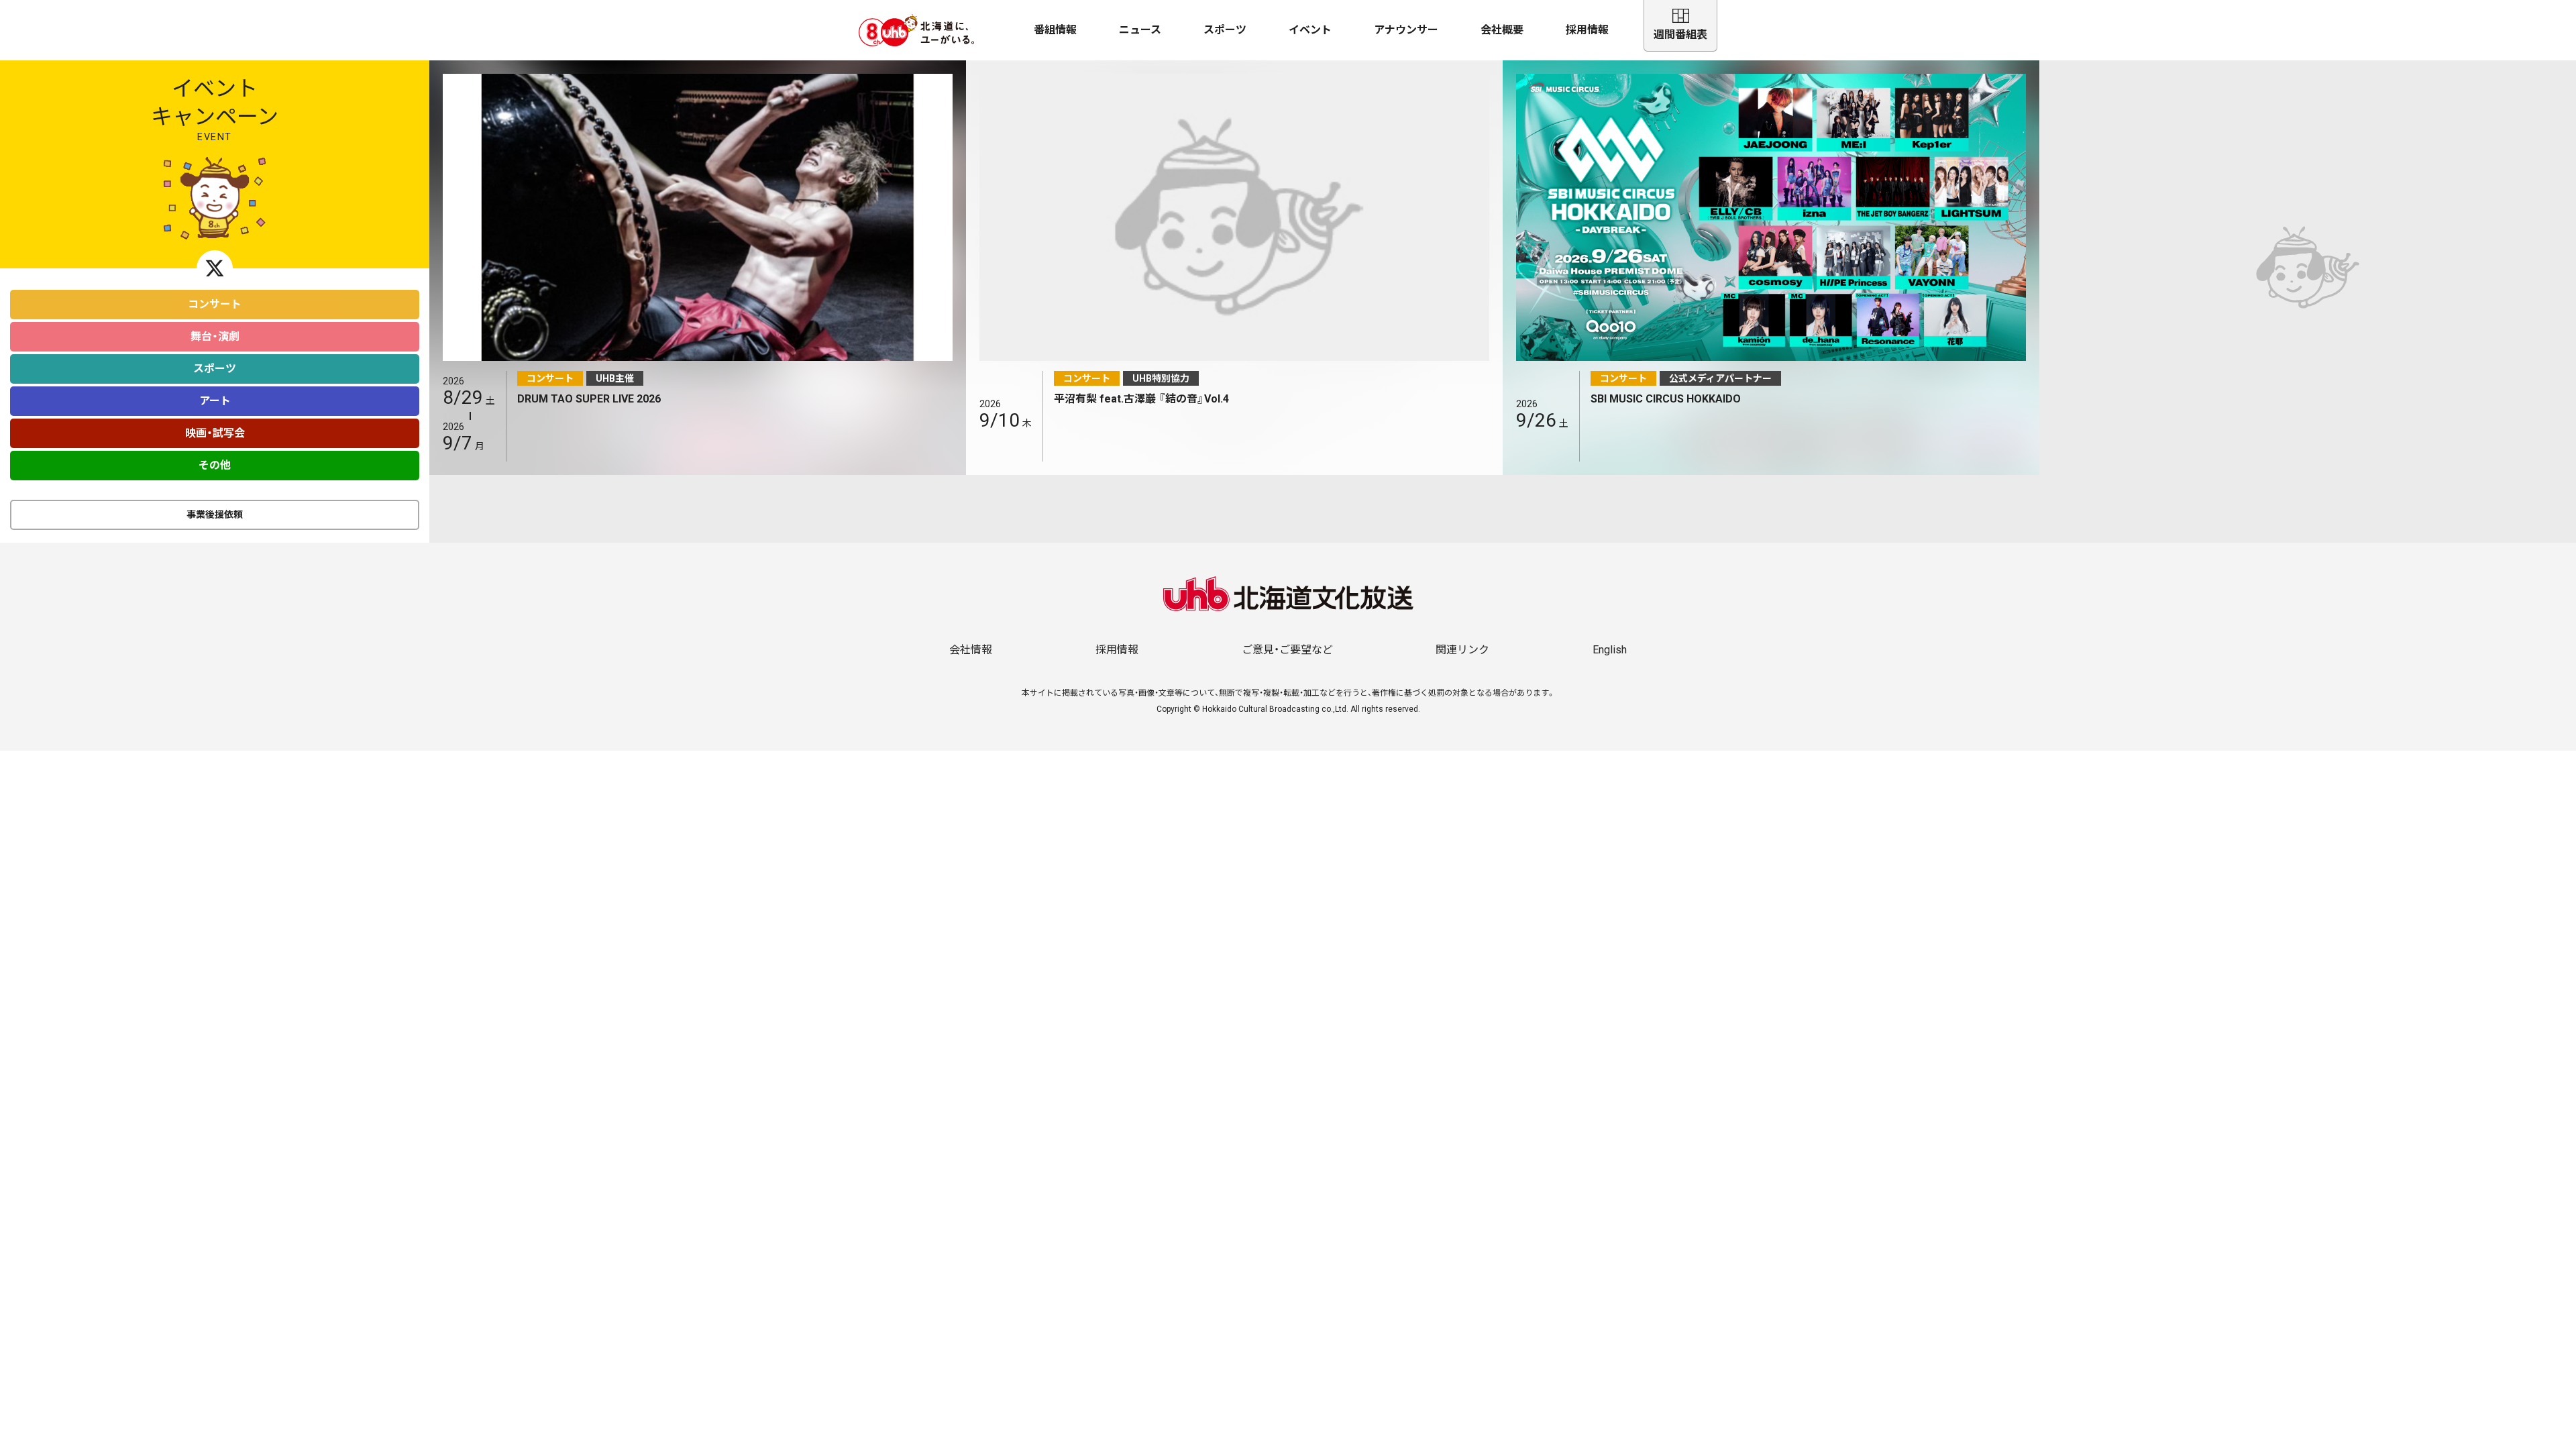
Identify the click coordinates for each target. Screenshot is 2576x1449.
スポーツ (1225, 30)
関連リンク (1462, 650)
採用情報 (1587, 30)
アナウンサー (1406, 30)
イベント (1310, 30)
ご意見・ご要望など (1287, 650)
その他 (215, 465)
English (1610, 650)
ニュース (1140, 30)
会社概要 (1502, 30)
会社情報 (971, 650)
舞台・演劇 (215, 336)
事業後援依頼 (215, 515)
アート (215, 401)
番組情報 (1055, 30)
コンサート (215, 304)
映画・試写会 (215, 433)
